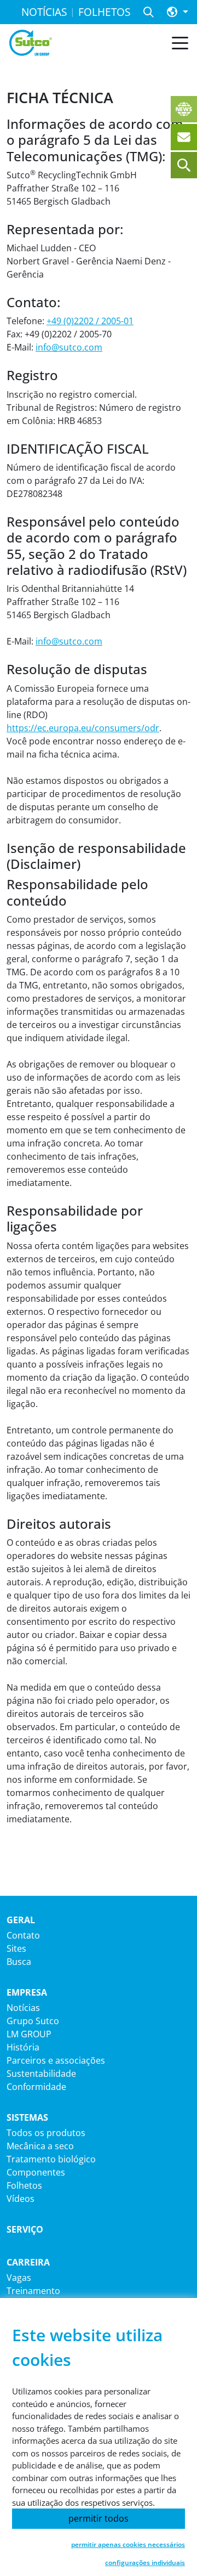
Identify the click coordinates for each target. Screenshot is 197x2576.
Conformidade (36, 2087)
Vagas (19, 2278)
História (23, 2047)
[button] (178, 12)
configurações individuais (145, 2563)
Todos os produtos (46, 2133)
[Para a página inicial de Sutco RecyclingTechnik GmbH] (31, 43)
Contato (23, 1935)
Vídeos (21, 2199)
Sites (16, 1948)
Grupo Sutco (33, 2021)
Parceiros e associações (56, 2060)
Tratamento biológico (51, 2159)
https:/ (20, 728)
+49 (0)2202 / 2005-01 (90, 321)
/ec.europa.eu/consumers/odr (97, 728)
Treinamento (33, 2291)
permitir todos (99, 2518)
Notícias (23, 2008)
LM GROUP (29, 2034)
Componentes (36, 2172)
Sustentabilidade (41, 2074)
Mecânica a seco (40, 2146)
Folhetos (24, 2185)
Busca (19, 1962)
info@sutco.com (69, 347)
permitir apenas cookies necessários (128, 2544)
